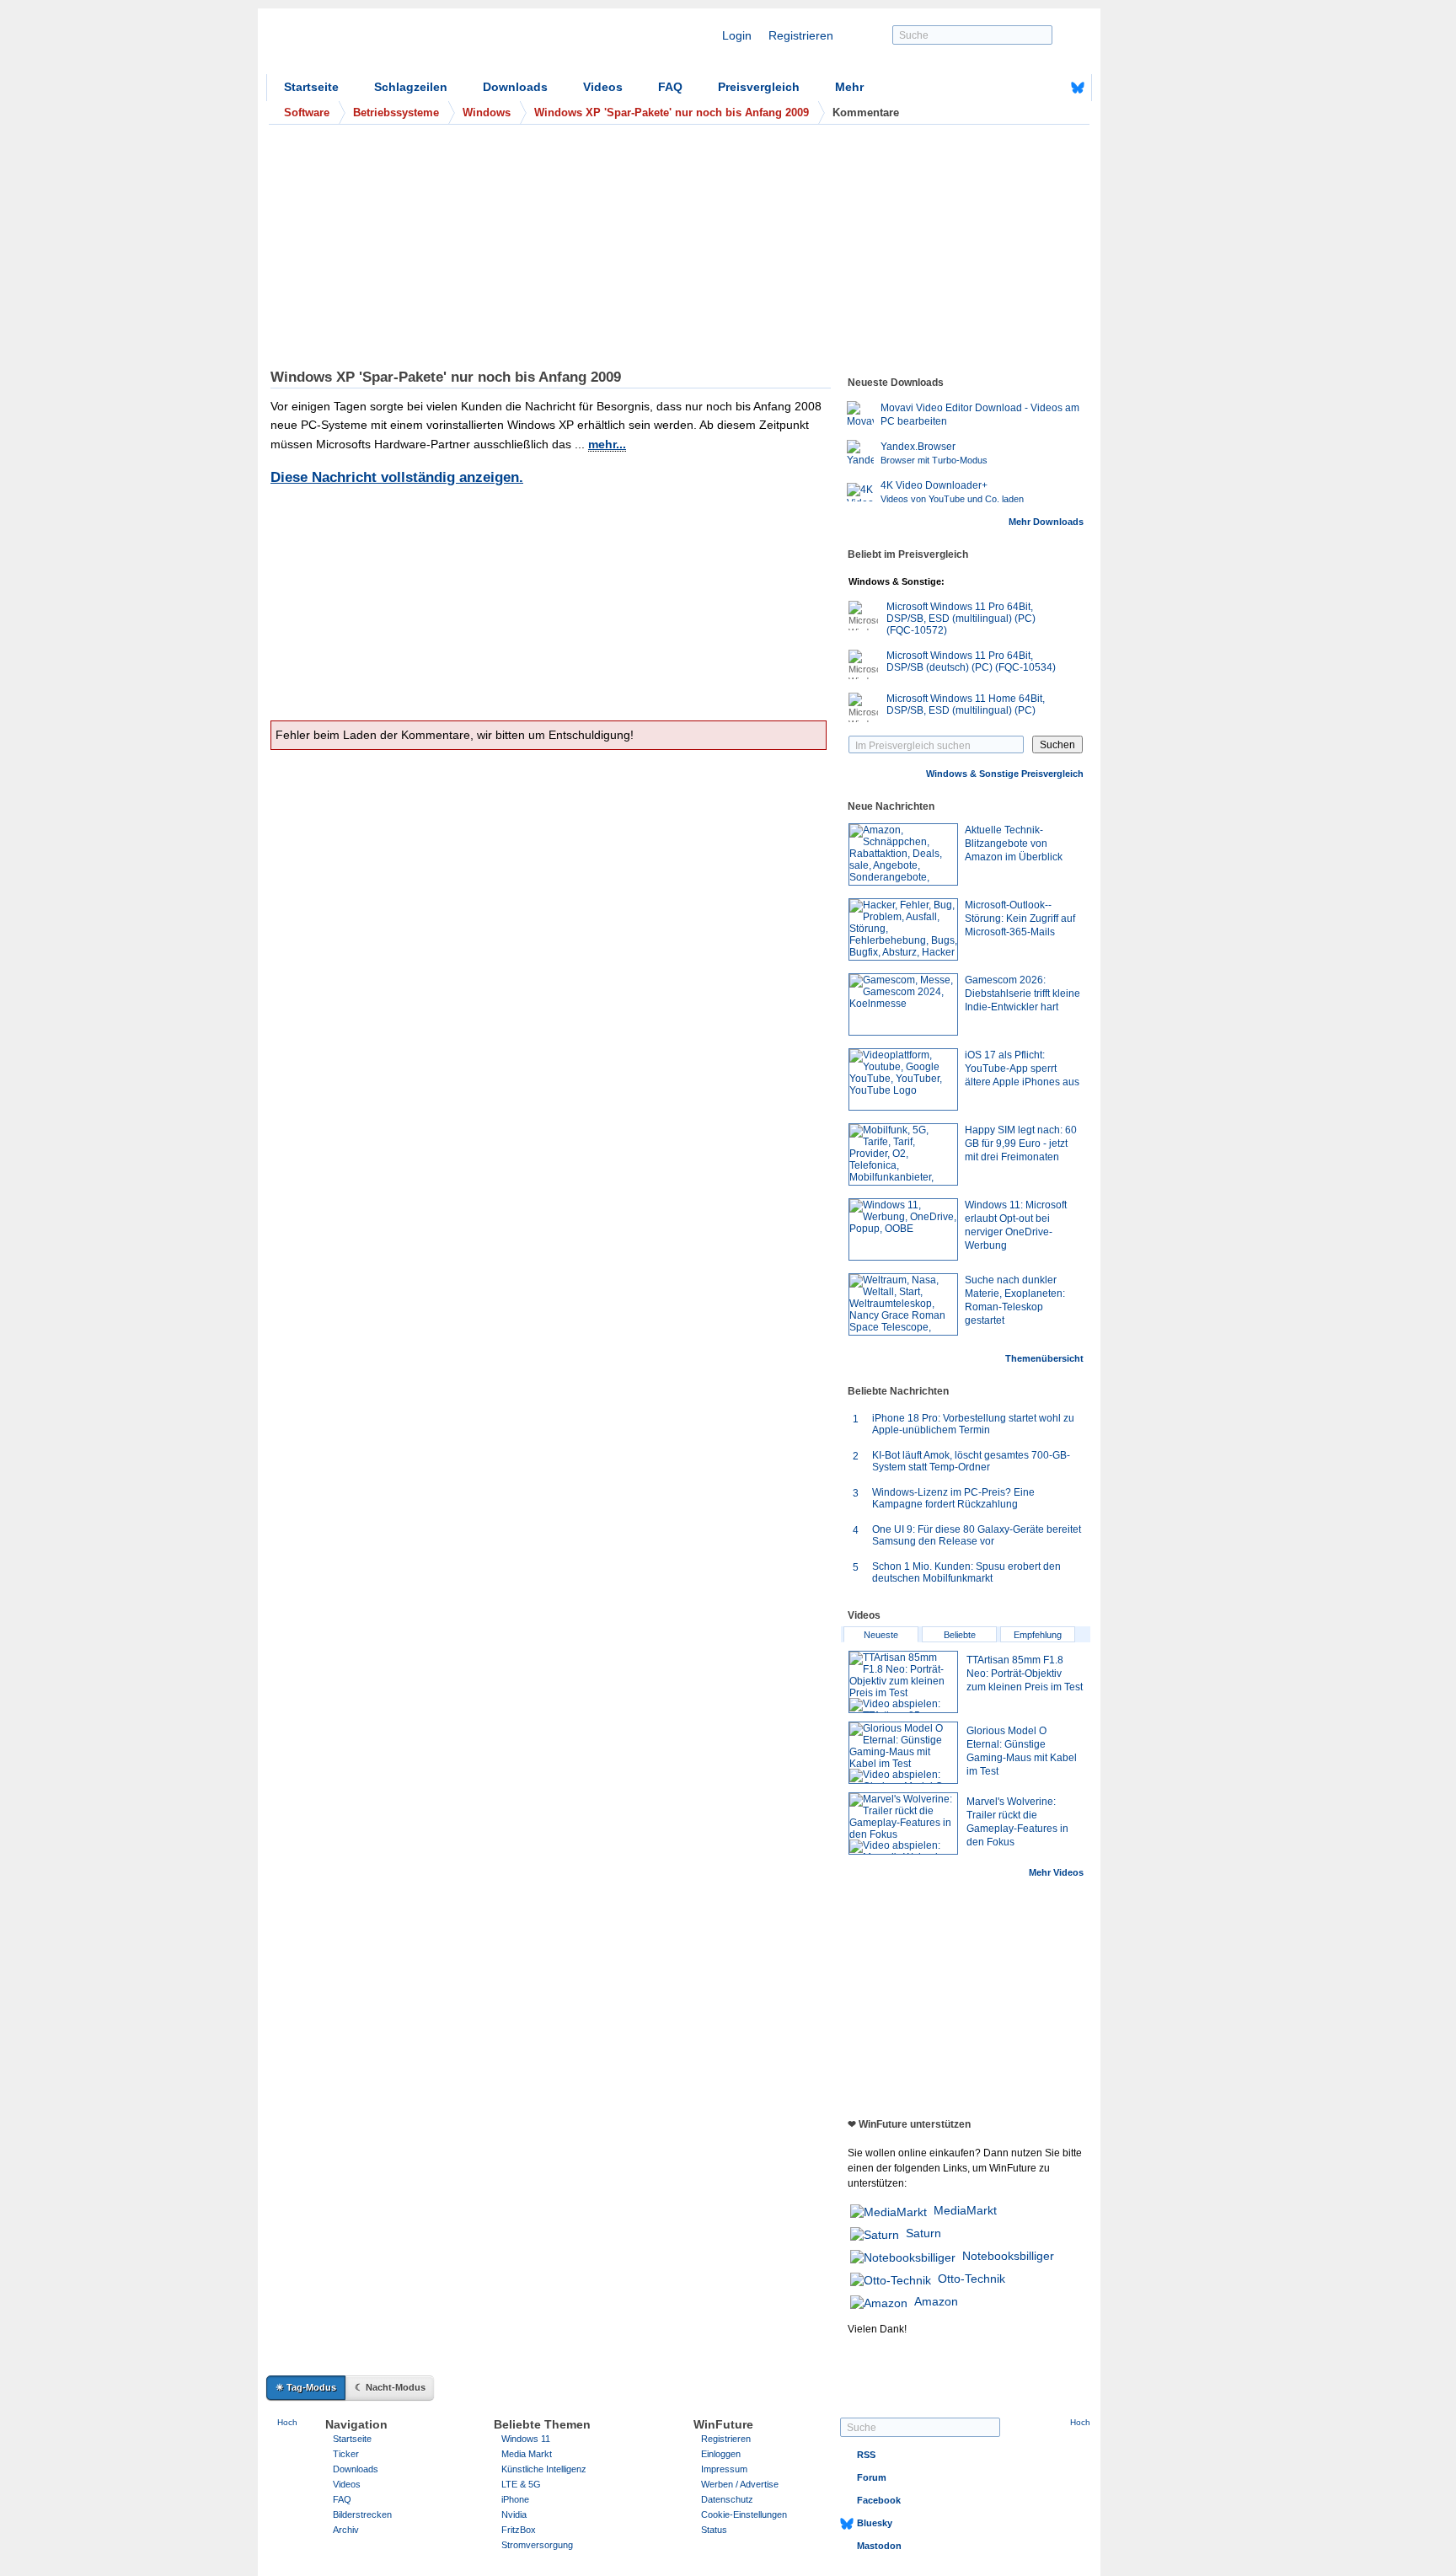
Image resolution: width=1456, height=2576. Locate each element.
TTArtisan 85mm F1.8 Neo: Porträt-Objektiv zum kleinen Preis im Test (1025, 1674)
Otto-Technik (972, 2279)
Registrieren (801, 35)
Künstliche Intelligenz (544, 2469)
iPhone (515, 2499)
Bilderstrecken (362, 2514)
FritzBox (519, 2530)
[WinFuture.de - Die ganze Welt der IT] (409, 46)
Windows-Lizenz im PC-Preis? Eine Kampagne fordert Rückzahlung (953, 1498)
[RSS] (1025, 88)
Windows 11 (526, 2439)
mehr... (607, 444)
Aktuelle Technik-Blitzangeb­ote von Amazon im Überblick (1014, 843)
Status (714, 2530)
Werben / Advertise (740, 2484)
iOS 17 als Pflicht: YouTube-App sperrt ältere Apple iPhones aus (1022, 1068)
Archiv (346, 2530)
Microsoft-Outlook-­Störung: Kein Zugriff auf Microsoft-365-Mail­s (1020, 918)
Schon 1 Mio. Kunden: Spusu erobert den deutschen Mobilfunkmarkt (966, 1572)
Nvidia (514, 2514)
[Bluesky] (1078, 88)
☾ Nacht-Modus (390, 2387)
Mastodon (879, 2546)
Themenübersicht (1044, 1358)
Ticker (346, 2454)
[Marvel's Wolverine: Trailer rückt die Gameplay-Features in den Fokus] (903, 1824)
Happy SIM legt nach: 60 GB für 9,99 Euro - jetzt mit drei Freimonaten (1021, 1143)
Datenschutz (727, 2499)
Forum (872, 2477)
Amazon (936, 2301)
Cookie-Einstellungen (744, 2514)
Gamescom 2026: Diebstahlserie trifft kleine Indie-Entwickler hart (1022, 993)
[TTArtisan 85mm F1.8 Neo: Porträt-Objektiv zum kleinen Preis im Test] (903, 1682)
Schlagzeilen (411, 87)
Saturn (923, 2233)
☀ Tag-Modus (306, 2387)
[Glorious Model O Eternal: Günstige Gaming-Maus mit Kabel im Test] (903, 1753)
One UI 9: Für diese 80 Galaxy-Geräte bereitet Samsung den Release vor (977, 1535)
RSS (866, 2455)
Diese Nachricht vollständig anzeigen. (397, 477)
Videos (603, 87)
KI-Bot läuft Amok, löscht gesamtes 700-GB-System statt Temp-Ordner (971, 1461)
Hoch (287, 2422)
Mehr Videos (1056, 1872)
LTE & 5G (521, 2484)
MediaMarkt (965, 2210)
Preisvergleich (759, 87)
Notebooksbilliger (1008, 2256)
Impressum (724, 2469)
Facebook (879, 2500)
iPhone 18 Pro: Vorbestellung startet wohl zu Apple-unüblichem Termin (973, 1424)
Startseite (311, 87)
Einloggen (721, 2454)
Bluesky (875, 2523)
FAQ (670, 87)
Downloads (515, 87)
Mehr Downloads (1046, 522)
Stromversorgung (537, 2545)
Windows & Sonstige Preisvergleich (1005, 774)
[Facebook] (1052, 88)
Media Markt (527, 2454)
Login (737, 35)
